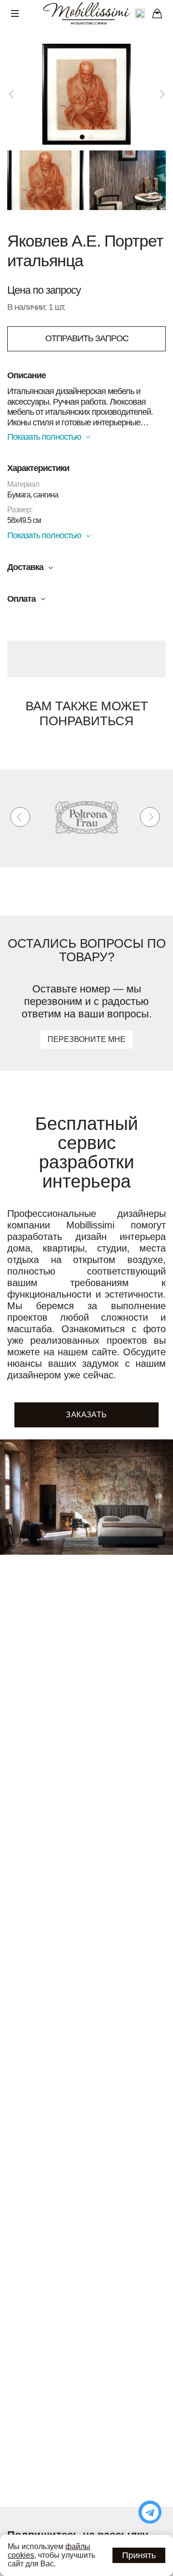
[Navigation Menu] (15, 13)
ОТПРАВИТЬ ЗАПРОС (87, 338)
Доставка (25, 567)
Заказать (86, 1415)
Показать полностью (44, 437)
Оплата (21, 599)
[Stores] (157, 13)
